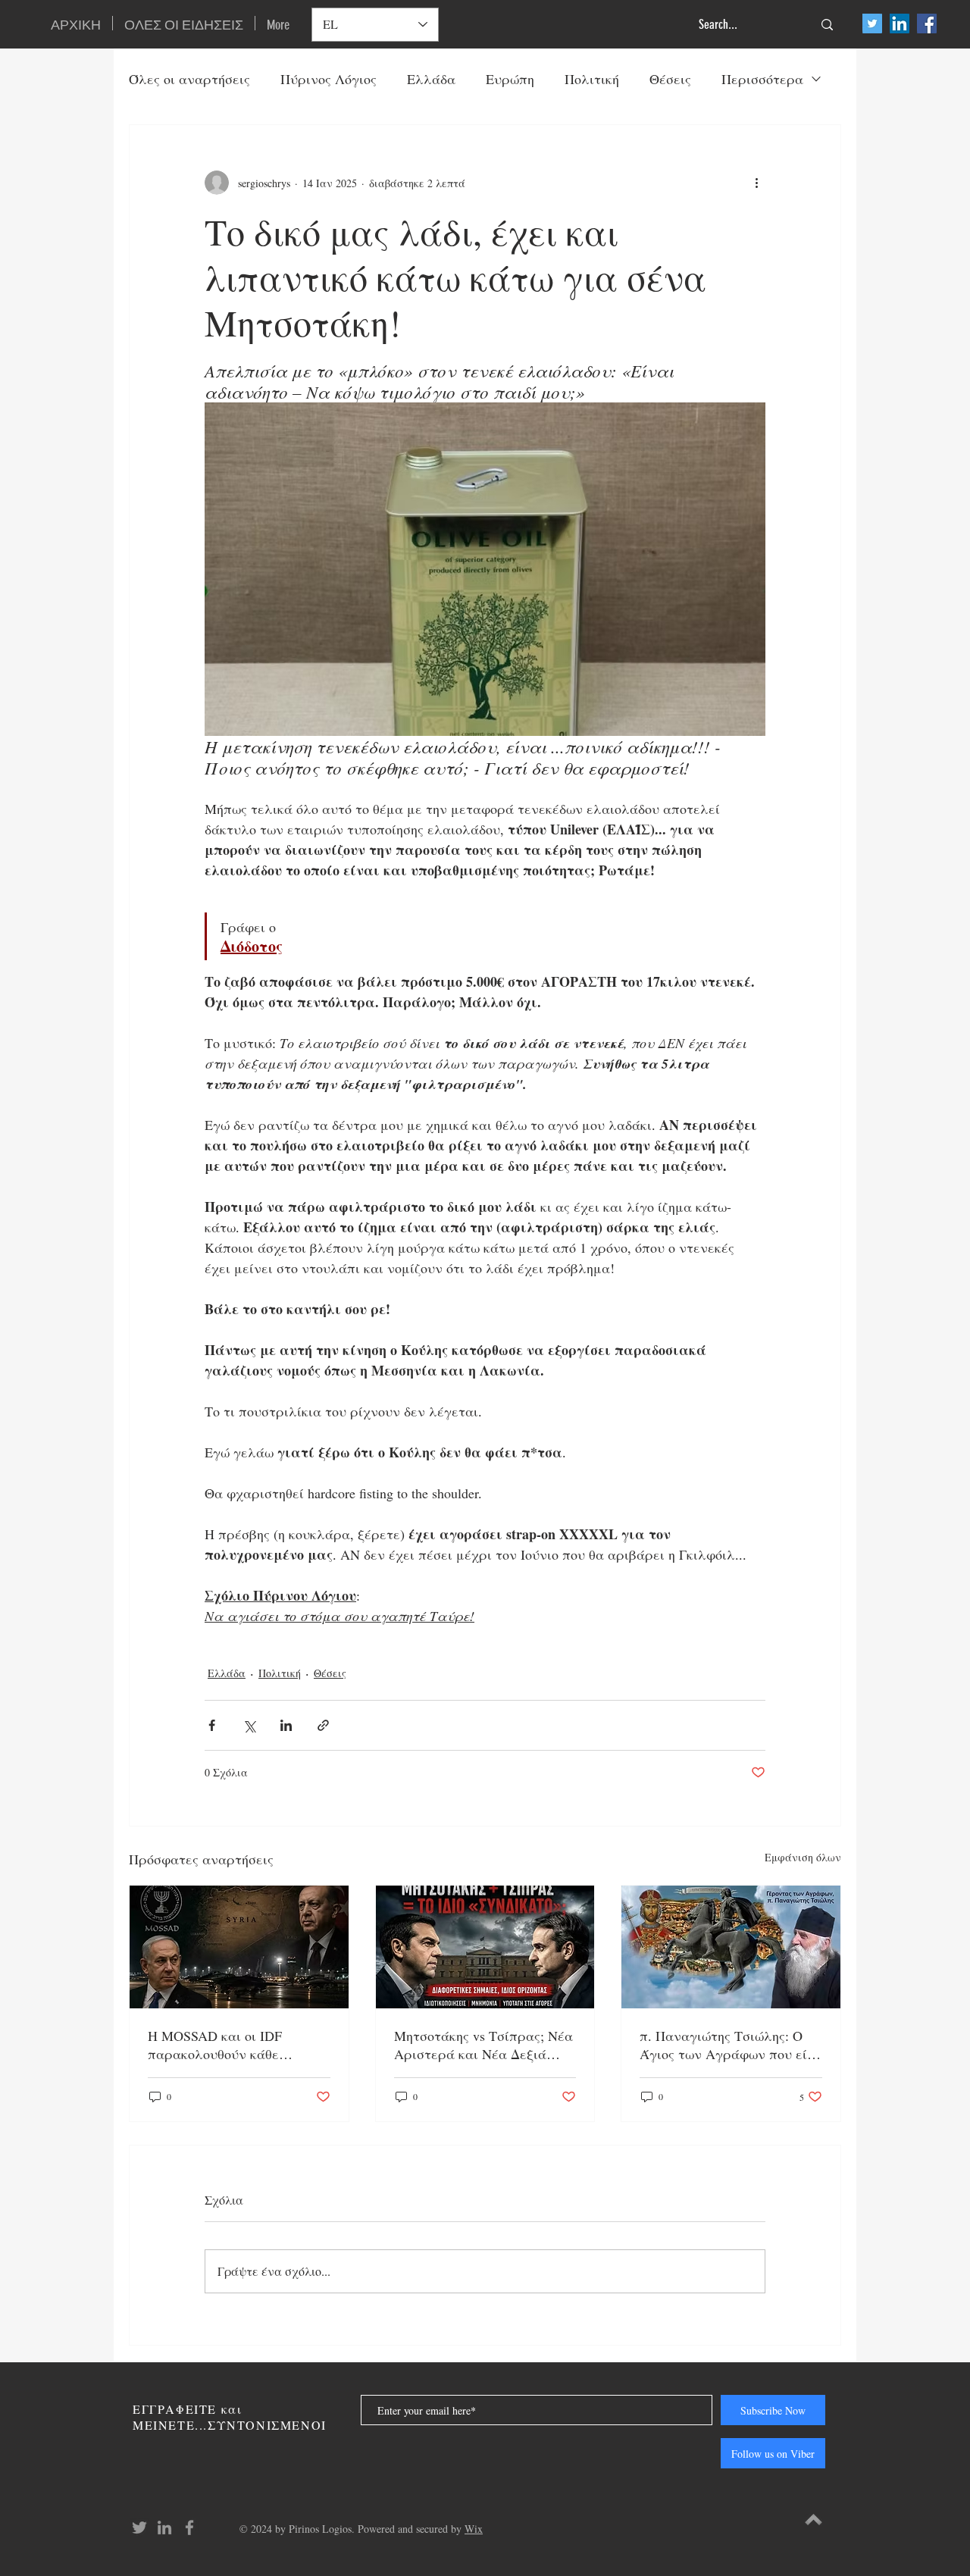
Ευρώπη (510, 79)
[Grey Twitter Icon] (139, 2527)
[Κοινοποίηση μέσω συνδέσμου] (323, 1725)
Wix (474, 2529)
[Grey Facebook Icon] (189, 2527)
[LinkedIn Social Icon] (900, 23)
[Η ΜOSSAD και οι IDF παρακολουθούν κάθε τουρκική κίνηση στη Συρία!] (239, 1947)
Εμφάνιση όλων (803, 1857)
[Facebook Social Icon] (927, 23)
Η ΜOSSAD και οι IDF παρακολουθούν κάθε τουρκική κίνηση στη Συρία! (233, 2045)
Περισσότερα (762, 79)
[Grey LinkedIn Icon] (164, 2527)
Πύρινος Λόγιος (329, 79)
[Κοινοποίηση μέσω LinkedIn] (286, 1725)
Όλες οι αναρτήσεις (189, 79)
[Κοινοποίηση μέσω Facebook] (212, 1725)
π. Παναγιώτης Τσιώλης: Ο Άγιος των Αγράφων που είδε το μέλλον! (730, 2045)
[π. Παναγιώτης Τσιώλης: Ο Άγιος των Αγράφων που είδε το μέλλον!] (731, 1947)
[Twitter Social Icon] (872, 23)
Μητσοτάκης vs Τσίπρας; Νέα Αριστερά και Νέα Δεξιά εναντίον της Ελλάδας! (483, 2045)
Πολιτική (592, 79)
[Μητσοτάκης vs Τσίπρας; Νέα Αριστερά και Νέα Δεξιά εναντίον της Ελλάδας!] (485, 1947)
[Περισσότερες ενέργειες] (756, 183)
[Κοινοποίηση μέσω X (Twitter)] (249, 1725)
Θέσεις (670, 79)
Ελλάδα (431, 79)
